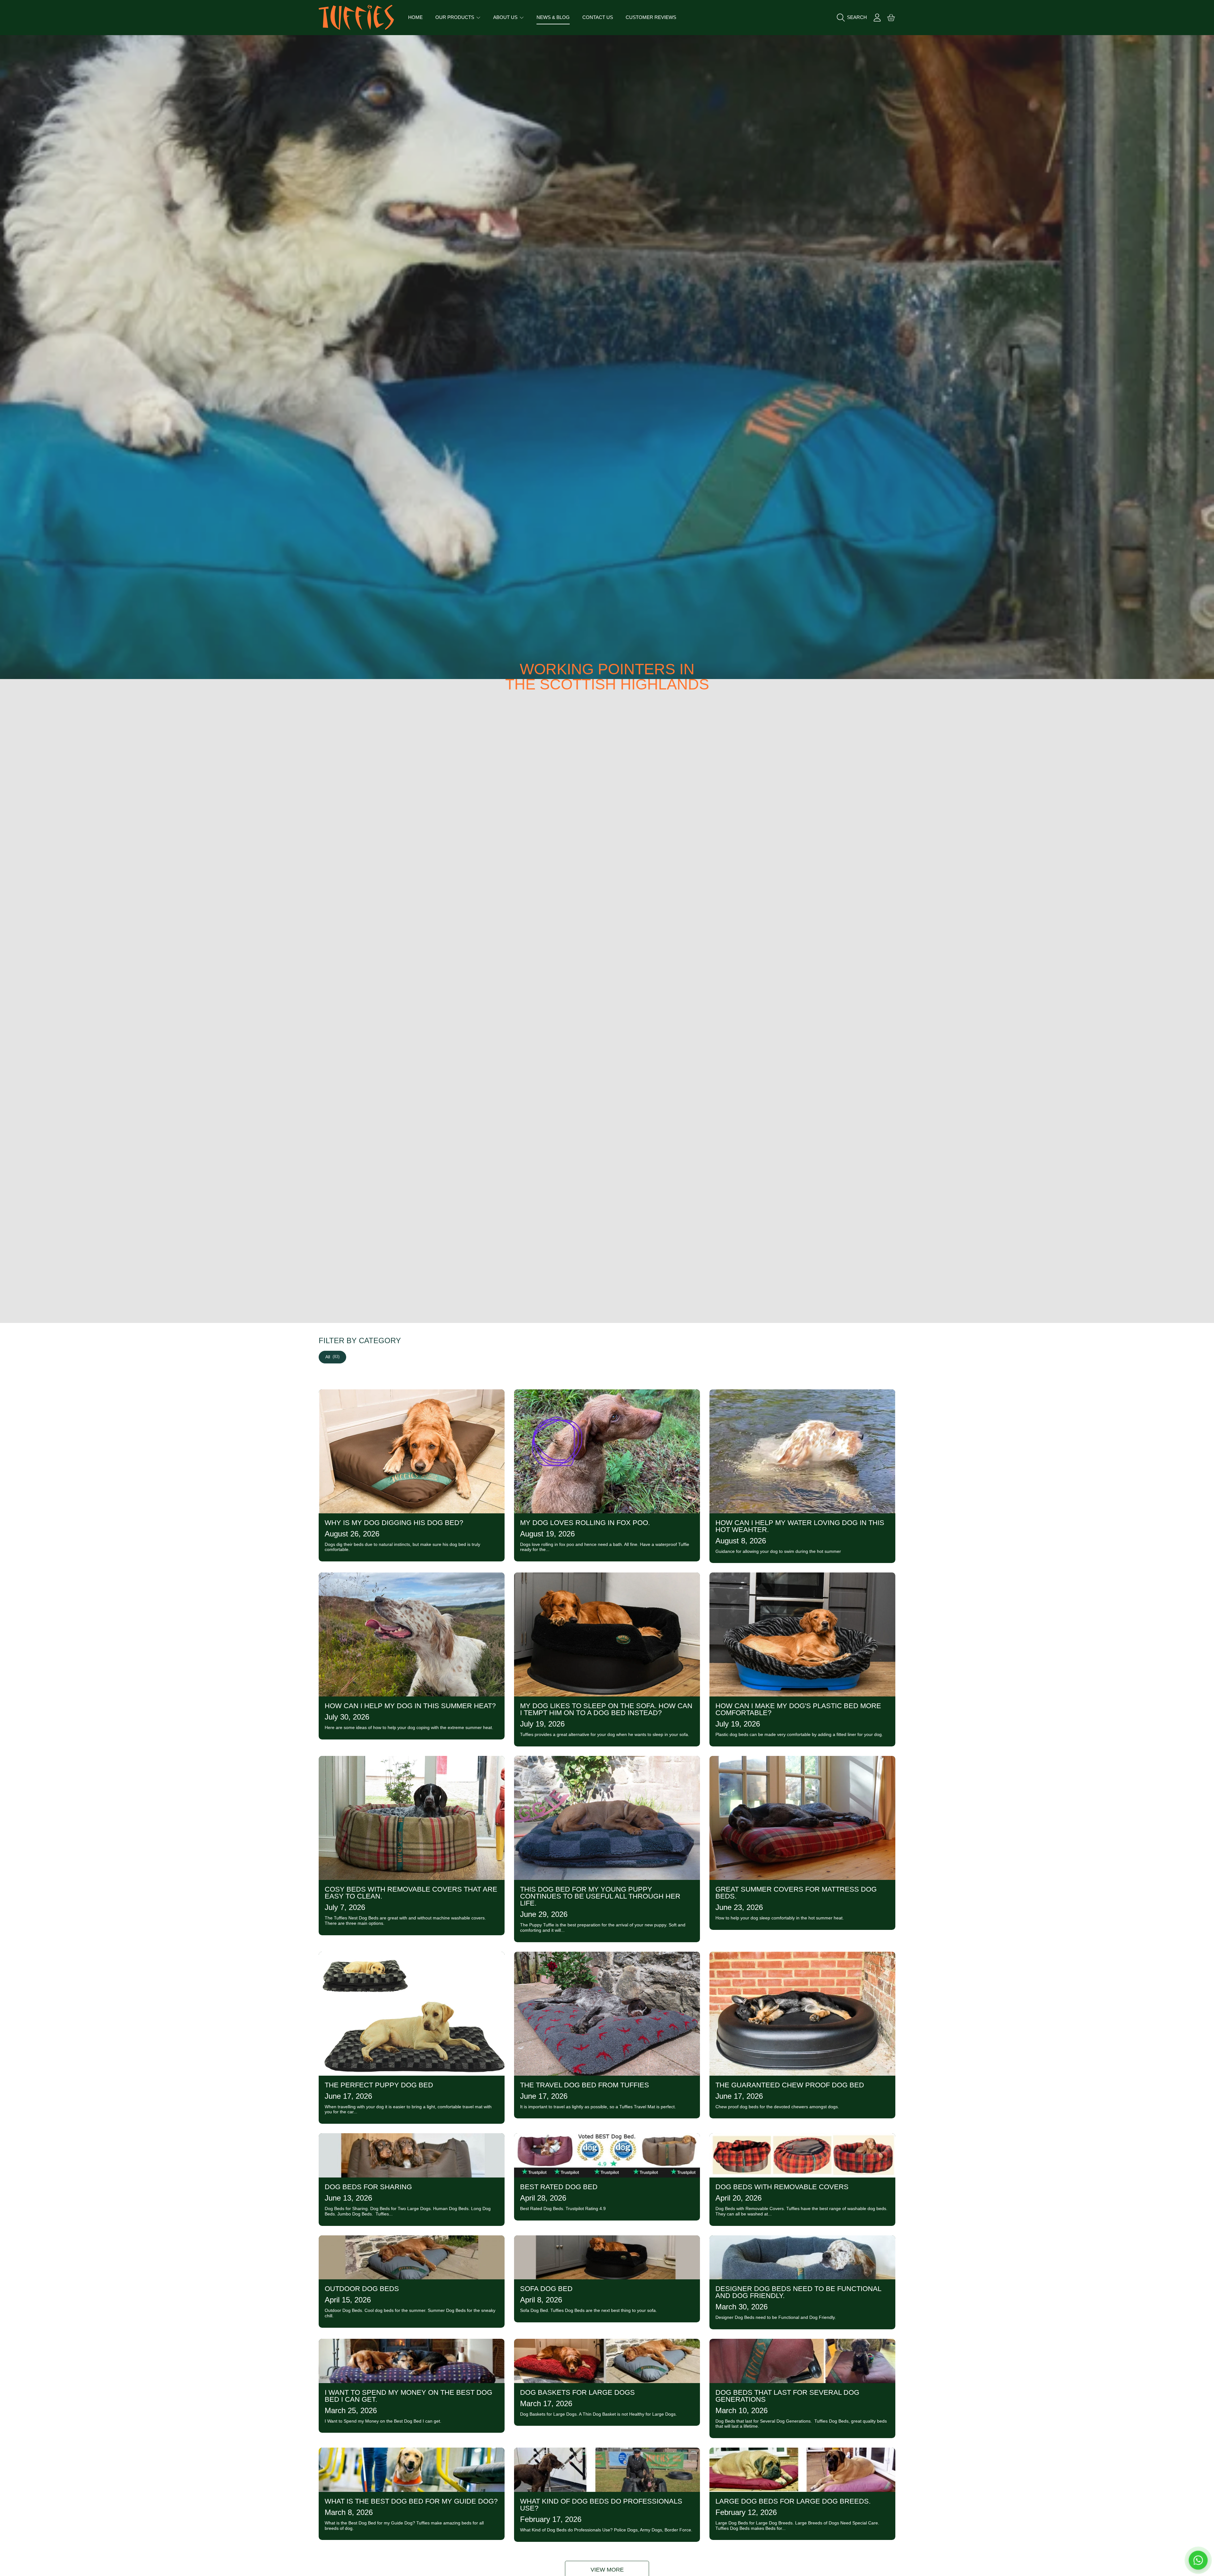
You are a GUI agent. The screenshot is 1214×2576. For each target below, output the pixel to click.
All (332, 1357)
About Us (506, 17)
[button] (853, 17)
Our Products (455, 17)
